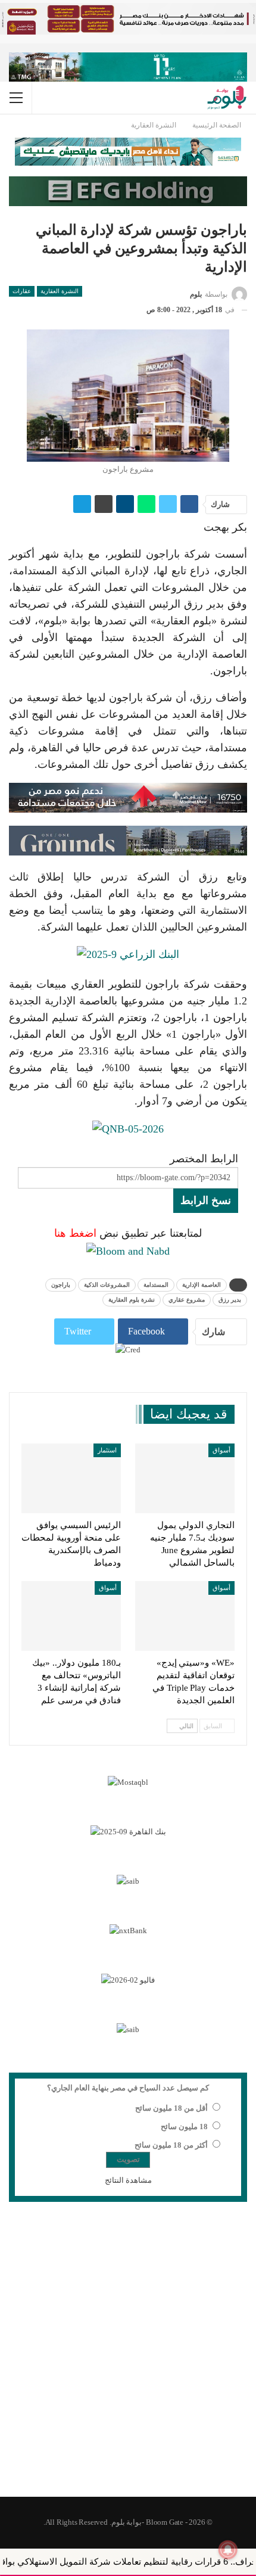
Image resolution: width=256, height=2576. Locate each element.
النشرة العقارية (60, 291)
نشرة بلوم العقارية (132, 1300)
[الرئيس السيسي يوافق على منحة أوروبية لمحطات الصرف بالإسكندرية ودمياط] (71, 1478)
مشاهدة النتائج (128, 2180)
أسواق (221, 1450)
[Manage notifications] (228, 2550)
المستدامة (156, 1285)
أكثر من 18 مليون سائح (171, 2145)
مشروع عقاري (187, 1300)
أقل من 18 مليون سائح (171, 2108)
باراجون (61, 1285)
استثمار (107, 1450)
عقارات (22, 291)
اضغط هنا (75, 1233)
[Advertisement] (128, 2357)
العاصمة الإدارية (202, 1285)
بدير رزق (230, 1300)
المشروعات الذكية (107, 1285)
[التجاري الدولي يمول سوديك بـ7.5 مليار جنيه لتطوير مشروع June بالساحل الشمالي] (185, 1478)
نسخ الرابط (206, 1200)
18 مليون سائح (184, 2127)
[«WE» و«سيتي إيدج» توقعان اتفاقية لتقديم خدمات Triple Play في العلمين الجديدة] (185, 1616)
